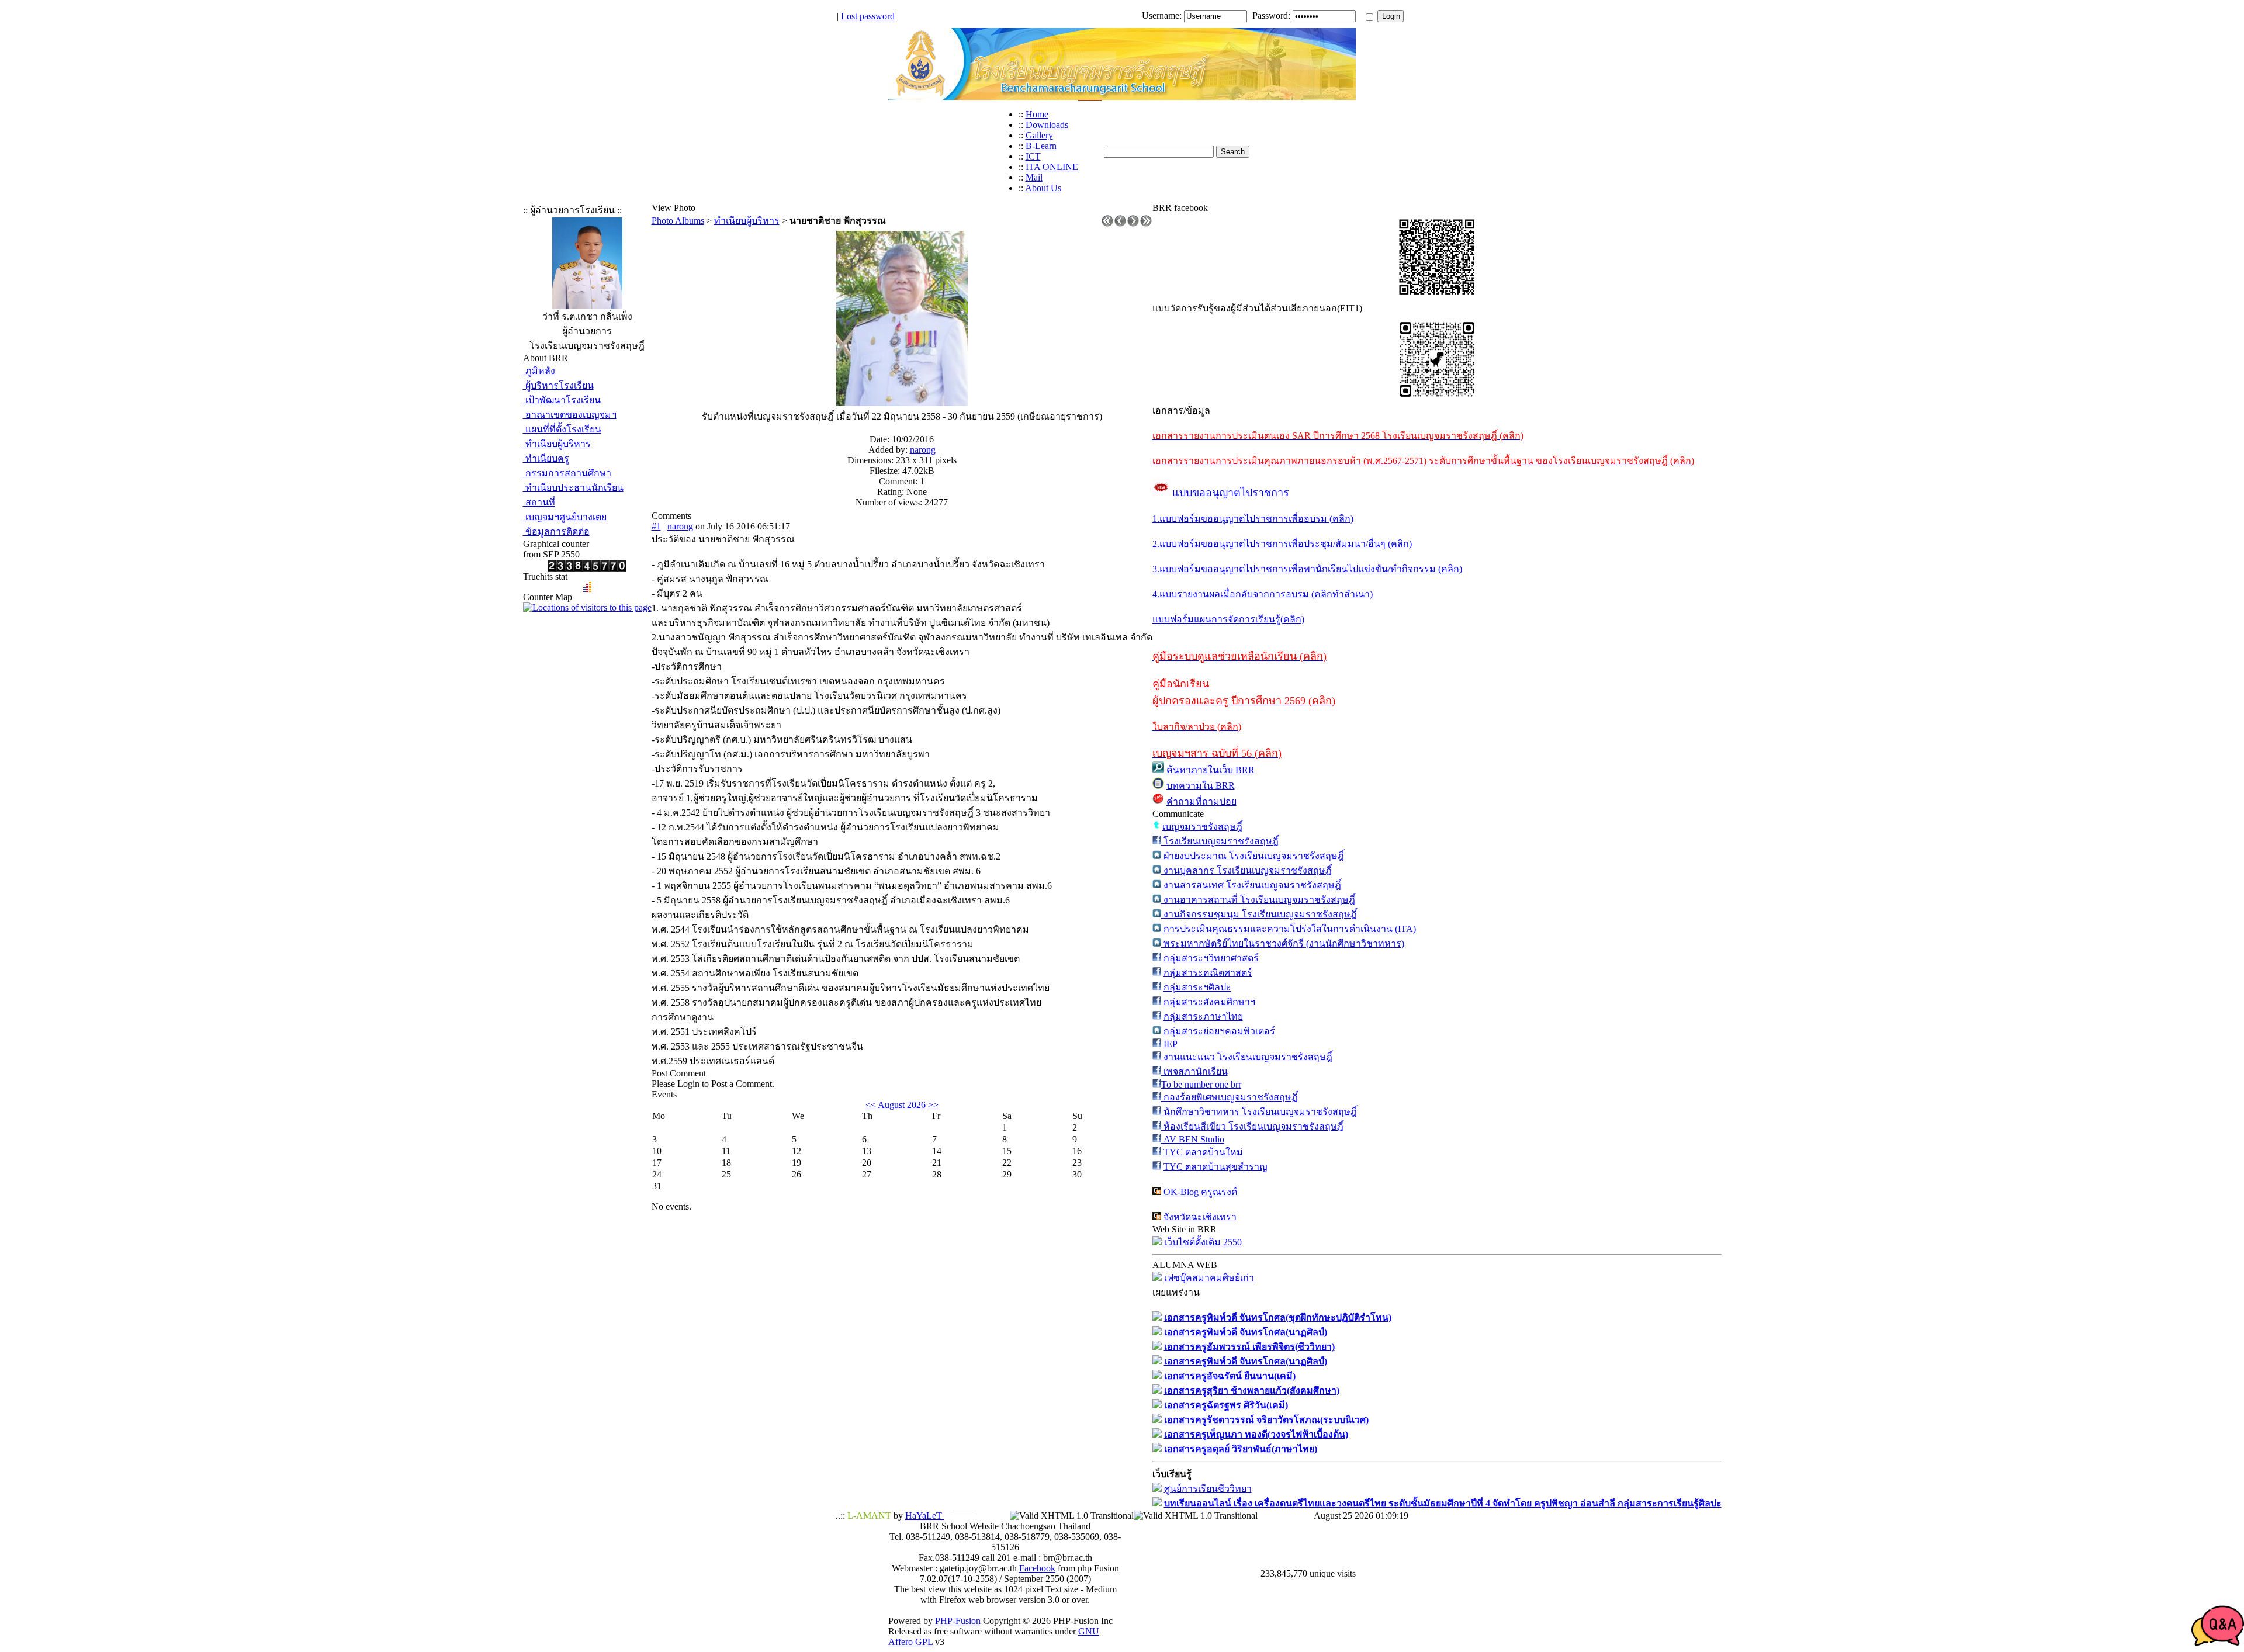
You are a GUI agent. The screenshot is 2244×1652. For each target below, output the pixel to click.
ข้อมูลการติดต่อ (556, 531)
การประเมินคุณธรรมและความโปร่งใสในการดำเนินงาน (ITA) (1289, 929)
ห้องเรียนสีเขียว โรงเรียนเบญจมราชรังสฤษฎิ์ (1252, 1126)
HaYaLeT (925, 1516)
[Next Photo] (1133, 224)
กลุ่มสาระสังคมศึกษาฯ (1209, 1002)
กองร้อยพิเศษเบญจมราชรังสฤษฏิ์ (1230, 1097)
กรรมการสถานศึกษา (567, 473)
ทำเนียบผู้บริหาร (557, 444)
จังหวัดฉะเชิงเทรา (1200, 1217)
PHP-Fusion (958, 1621)
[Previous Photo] (1120, 224)
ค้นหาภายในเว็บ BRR (1211, 770)
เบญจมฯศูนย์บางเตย (565, 517)
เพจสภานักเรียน (1194, 1071)
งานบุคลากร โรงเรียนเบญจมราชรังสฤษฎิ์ (1246, 870)
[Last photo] (1146, 224)
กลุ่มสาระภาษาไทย (1203, 1017)
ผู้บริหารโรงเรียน (558, 385)
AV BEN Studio (1193, 1139)
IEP (1171, 1044)
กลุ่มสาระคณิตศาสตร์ (1208, 973)
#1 (656, 526)
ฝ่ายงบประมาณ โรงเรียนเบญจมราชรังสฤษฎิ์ (1253, 856)
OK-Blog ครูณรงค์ (1201, 1192)
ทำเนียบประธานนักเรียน (573, 488)
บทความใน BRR (1201, 786)
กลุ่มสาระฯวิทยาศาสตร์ (1211, 958)
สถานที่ (539, 502)
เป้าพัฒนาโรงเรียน (562, 400)
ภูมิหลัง (539, 371)
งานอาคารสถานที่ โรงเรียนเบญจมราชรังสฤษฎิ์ (1258, 900)
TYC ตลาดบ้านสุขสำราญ (1215, 1167)
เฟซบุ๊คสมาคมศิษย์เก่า (1209, 1278)
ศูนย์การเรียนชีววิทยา (1208, 1489)
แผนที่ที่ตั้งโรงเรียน (562, 429)
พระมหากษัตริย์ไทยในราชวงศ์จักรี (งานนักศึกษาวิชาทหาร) (1283, 943)
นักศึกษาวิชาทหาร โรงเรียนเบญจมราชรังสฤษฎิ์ (1259, 1112)
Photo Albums (678, 221)
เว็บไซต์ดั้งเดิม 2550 (1203, 1242)
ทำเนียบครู (546, 458)
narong (923, 450)
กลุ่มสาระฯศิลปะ (1197, 987)
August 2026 (902, 1105)
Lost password (868, 16)
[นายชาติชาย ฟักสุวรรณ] (902, 403)
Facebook (1037, 1568)
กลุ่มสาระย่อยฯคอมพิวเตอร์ (1219, 1031)
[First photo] (1107, 224)
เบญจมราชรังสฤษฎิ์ (1202, 827)
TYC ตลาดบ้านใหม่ (1203, 1152)
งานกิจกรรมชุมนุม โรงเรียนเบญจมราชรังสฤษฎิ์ (1259, 914)
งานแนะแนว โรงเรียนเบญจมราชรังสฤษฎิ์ (1247, 1057)
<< (871, 1105)
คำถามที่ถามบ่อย (1201, 801)
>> (933, 1105)
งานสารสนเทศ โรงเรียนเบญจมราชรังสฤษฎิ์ (1251, 885)
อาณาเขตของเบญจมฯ (570, 415)
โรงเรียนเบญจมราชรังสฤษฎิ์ (1220, 841)
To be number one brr (1201, 1084)
